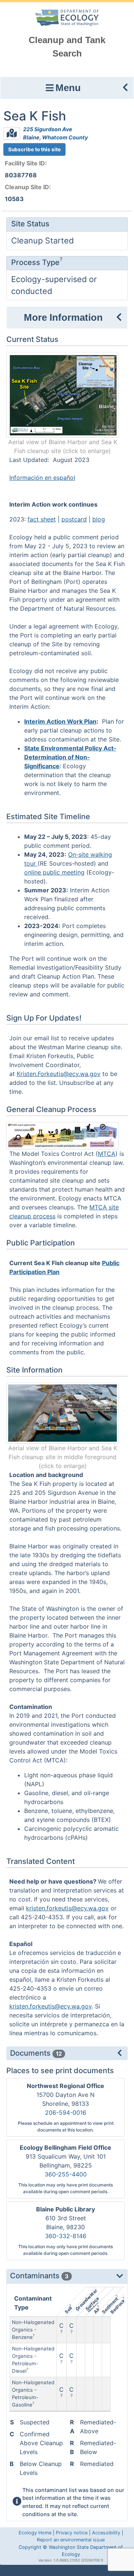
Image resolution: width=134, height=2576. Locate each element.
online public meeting (54, 872)
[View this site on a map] (12, 134)
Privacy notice (72, 2533)
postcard (74, 519)
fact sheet (42, 519)
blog (99, 519)
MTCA (107, 1154)
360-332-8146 (66, 2236)
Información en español (42, 478)
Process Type (35, 262)
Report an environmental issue (71, 2540)
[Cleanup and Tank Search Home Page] (67, 17)
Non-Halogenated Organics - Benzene (33, 2330)
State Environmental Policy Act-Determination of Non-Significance (70, 757)
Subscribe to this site (34, 149)
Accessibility (106, 2533)
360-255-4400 (66, 2174)
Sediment (110, 2305)
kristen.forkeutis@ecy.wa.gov (67, 1908)
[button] (67, 88)
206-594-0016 (66, 2113)
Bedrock (117, 2306)
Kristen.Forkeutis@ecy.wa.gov (59, 1074)
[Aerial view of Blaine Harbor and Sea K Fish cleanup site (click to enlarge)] (63, 394)
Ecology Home (35, 2533)
